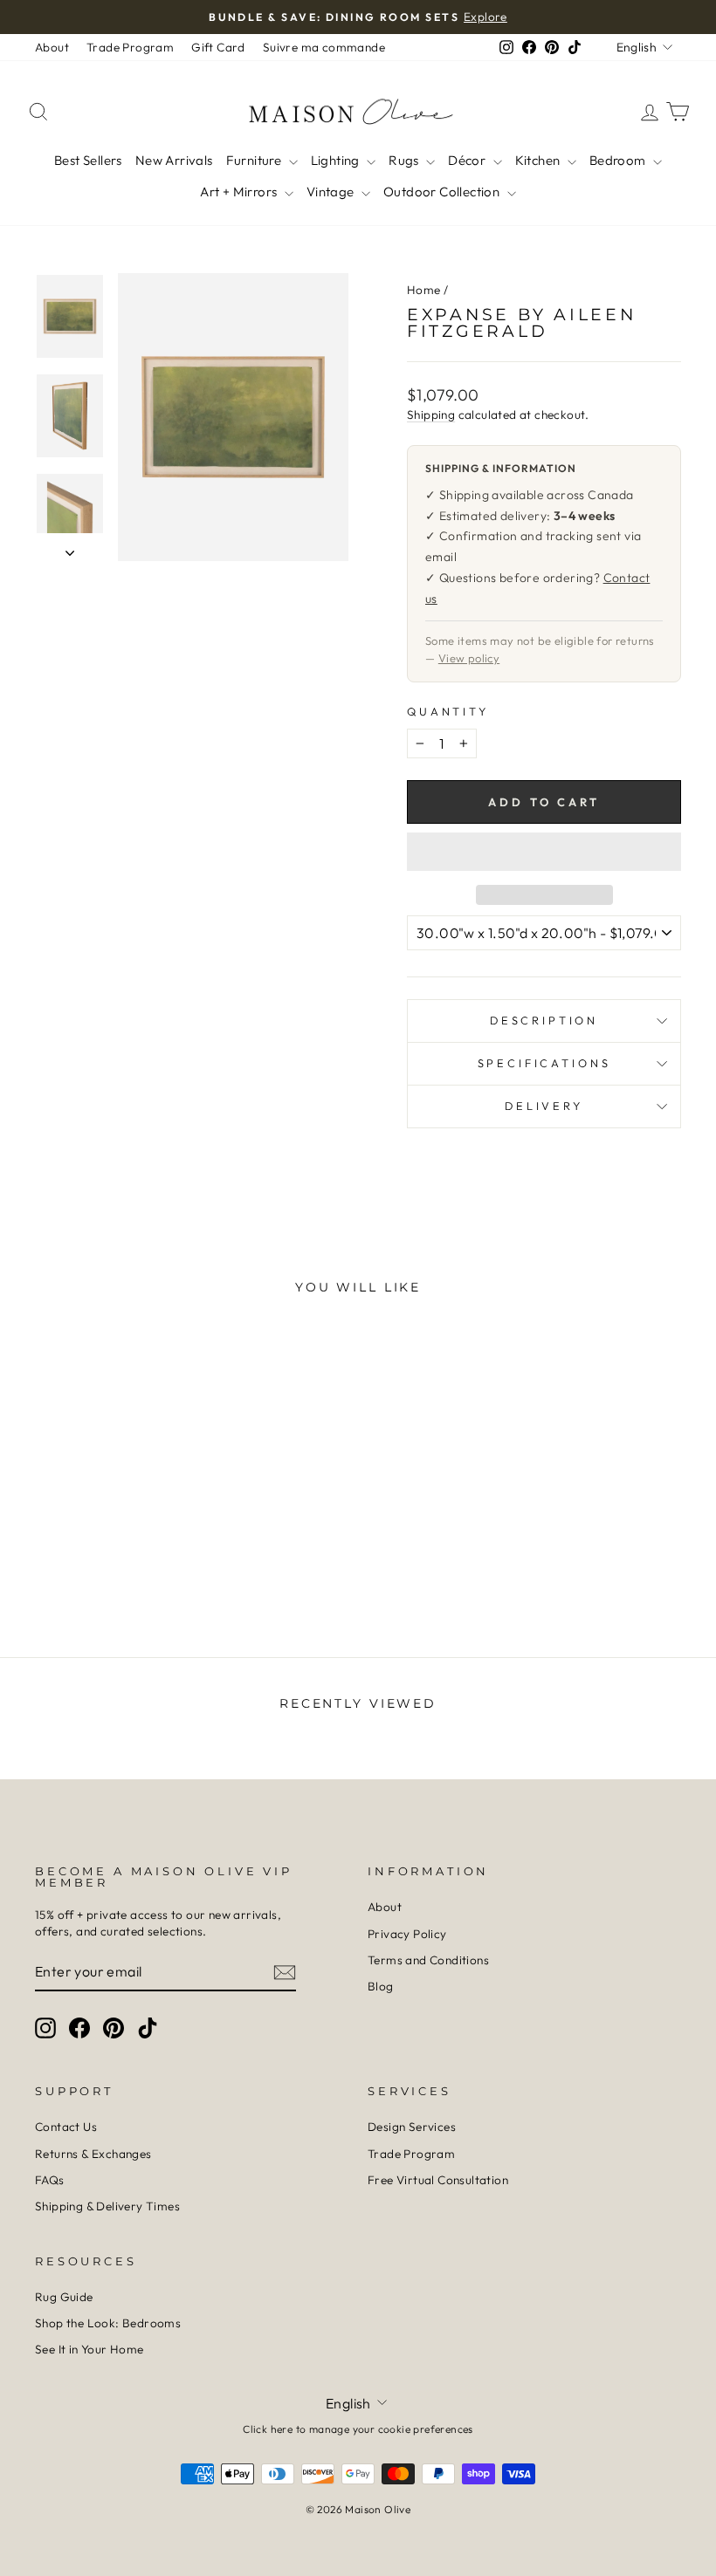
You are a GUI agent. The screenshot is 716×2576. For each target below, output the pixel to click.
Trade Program (130, 47)
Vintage (332, 192)
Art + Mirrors (240, 192)
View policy (469, 658)
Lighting (337, 160)
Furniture (255, 160)
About (52, 47)
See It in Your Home (89, 2349)
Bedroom (619, 160)
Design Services (412, 2127)
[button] (544, 852)
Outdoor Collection (443, 192)
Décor (468, 160)
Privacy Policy (407, 1934)
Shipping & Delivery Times (107, 2206)
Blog (381, 1986)
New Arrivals (174, 160)
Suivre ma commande (324, 47)
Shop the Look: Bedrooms (108, 2323)
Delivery (544, 1106)
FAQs (50, 2180)
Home (424, 290)
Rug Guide (64, 2297)
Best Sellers (88, 160)
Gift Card (218, 47)
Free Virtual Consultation (438, 2180)
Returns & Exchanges (93, 2154)
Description (544, 1020)
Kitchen (539, 160)
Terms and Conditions (428, 1960)
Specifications (544, 1063)
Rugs (405, 160)
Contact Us (66, 2127)
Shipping (431, 414)
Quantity (448, 711)
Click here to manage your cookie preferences (358, 2429)
